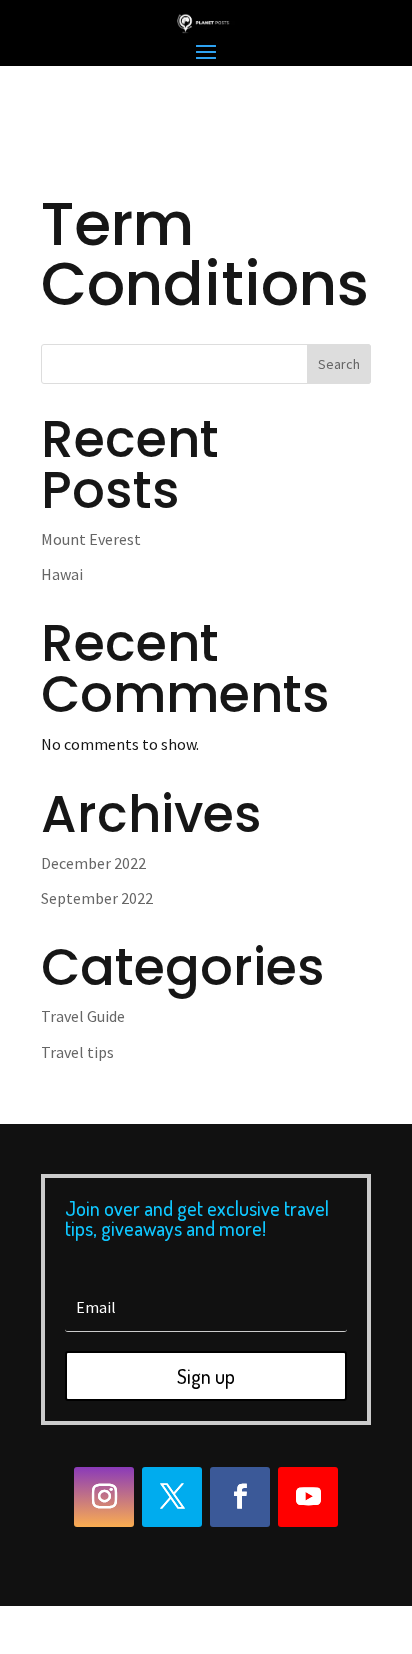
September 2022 (97, 898)
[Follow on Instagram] (104, 1497)
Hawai (62, 574)
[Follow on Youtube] (308, 1497)
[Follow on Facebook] (240, 1497)
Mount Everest (91, 539)
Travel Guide (83, 1016)
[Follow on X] (172, 1497)
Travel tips (77, 1052)
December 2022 (93, 863)
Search (339, 364)
